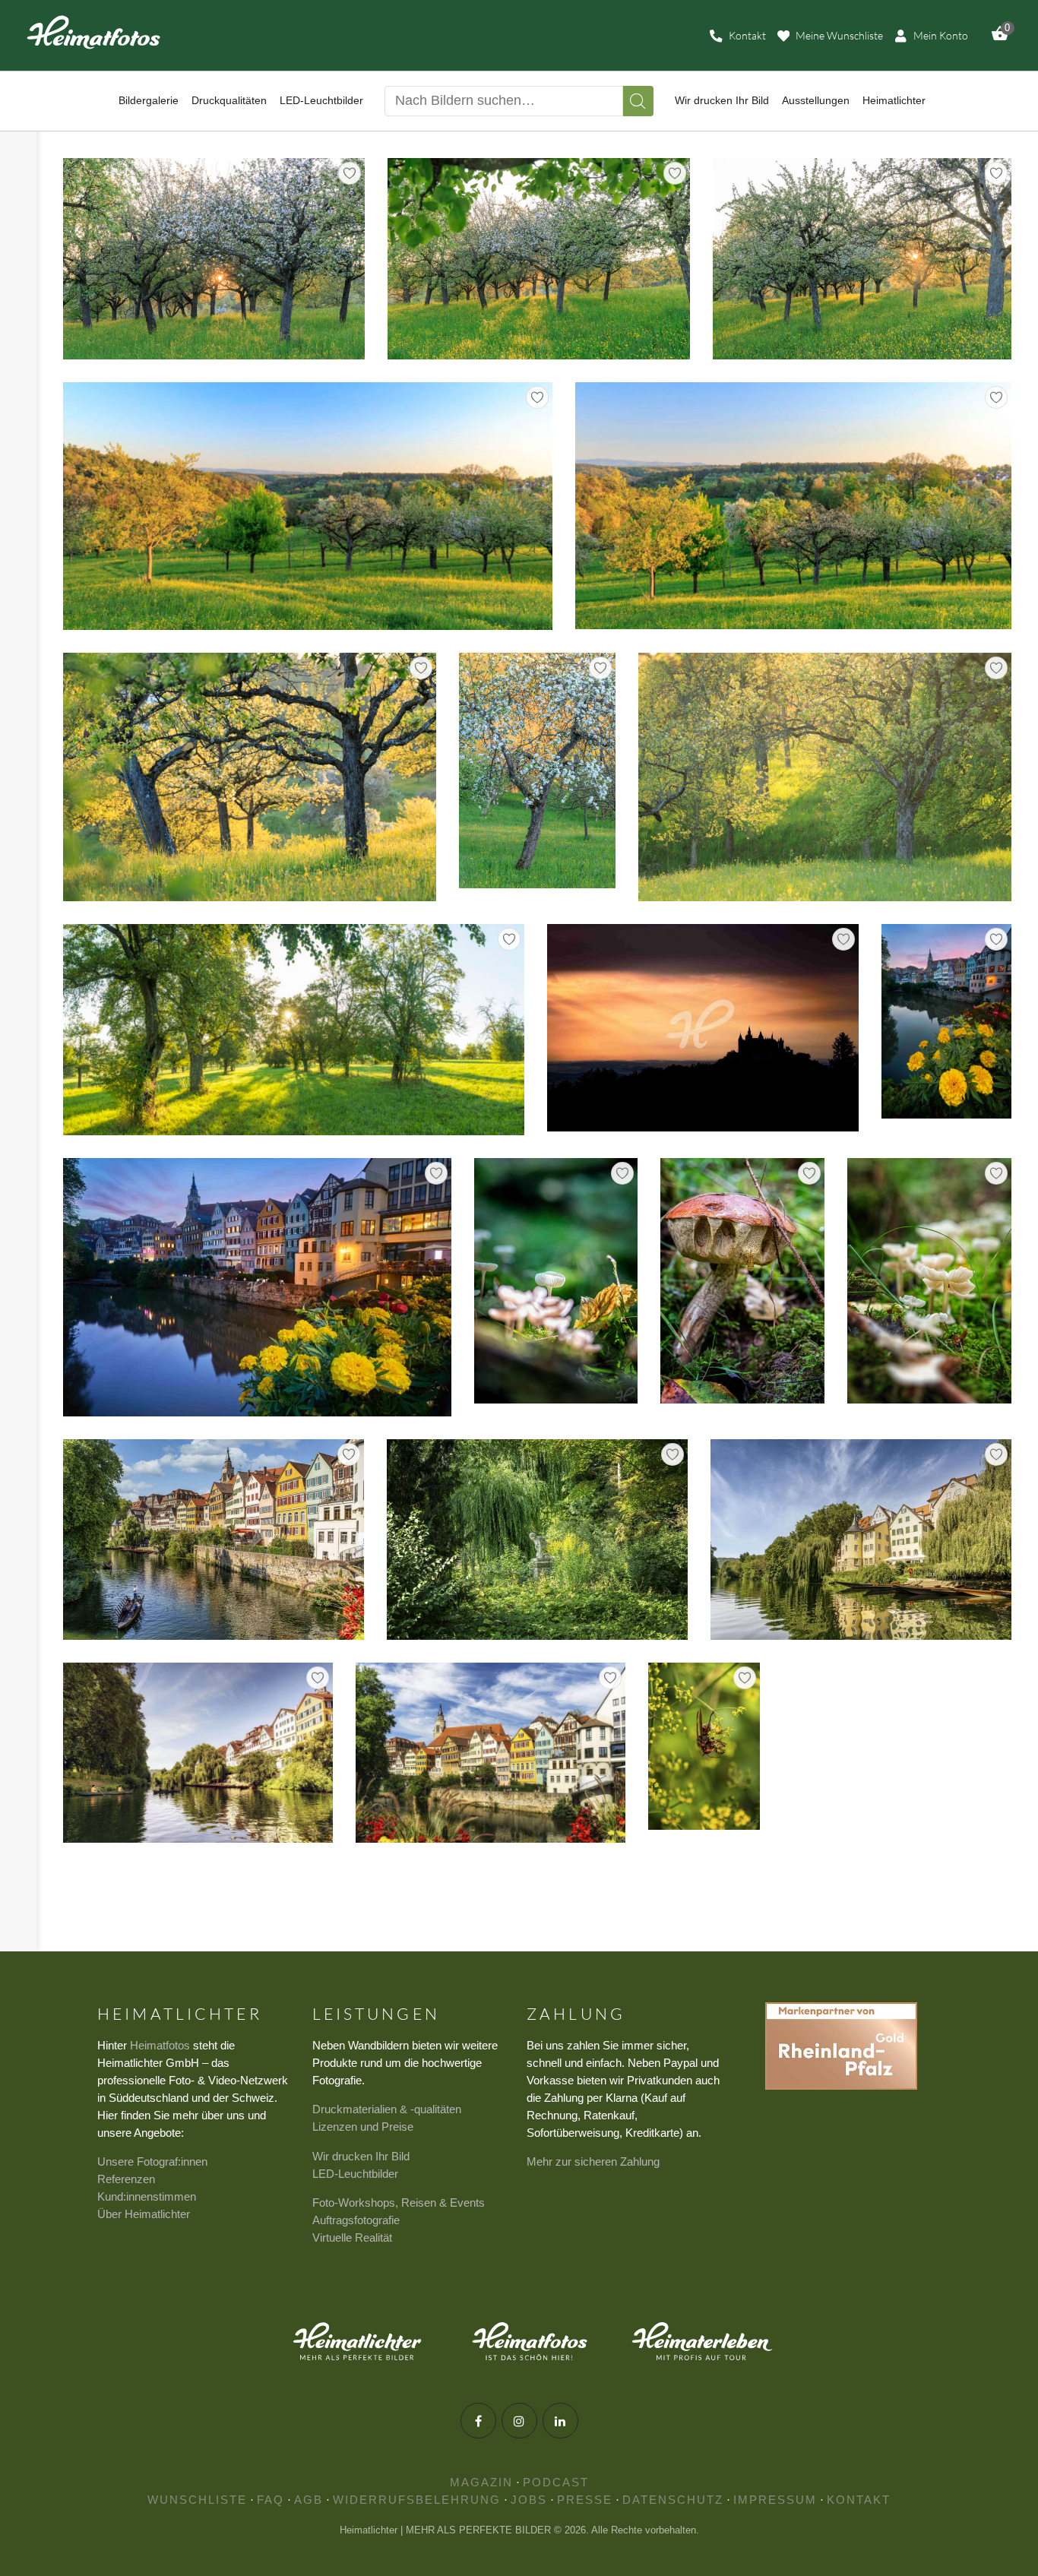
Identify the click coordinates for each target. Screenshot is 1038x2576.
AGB (309, 2500)
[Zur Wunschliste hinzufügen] (350, 173)
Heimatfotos (160, 2045)
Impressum (775, 2500)
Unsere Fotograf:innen (152, 2161)
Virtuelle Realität (352, 2237)
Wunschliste (197, 2500)
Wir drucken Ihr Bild (361, 2156)
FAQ (271, 2500)
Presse (585, 2500)
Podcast (556, 2482)
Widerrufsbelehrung (417, 2500)
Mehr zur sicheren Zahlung (593, 2161)
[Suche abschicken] (638, 101)
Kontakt (859, 2500)
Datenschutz (673, 2500)
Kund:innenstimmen (147, 2196)
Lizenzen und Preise (363, 2127)
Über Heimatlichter (144, 2214)
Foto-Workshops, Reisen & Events (399, 2203)
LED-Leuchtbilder (355, 2174)
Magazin (481, 2482)
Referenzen (126, 2179)
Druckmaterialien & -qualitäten (387, 2109)
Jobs (529, 2500)
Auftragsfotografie (356, 2220)
